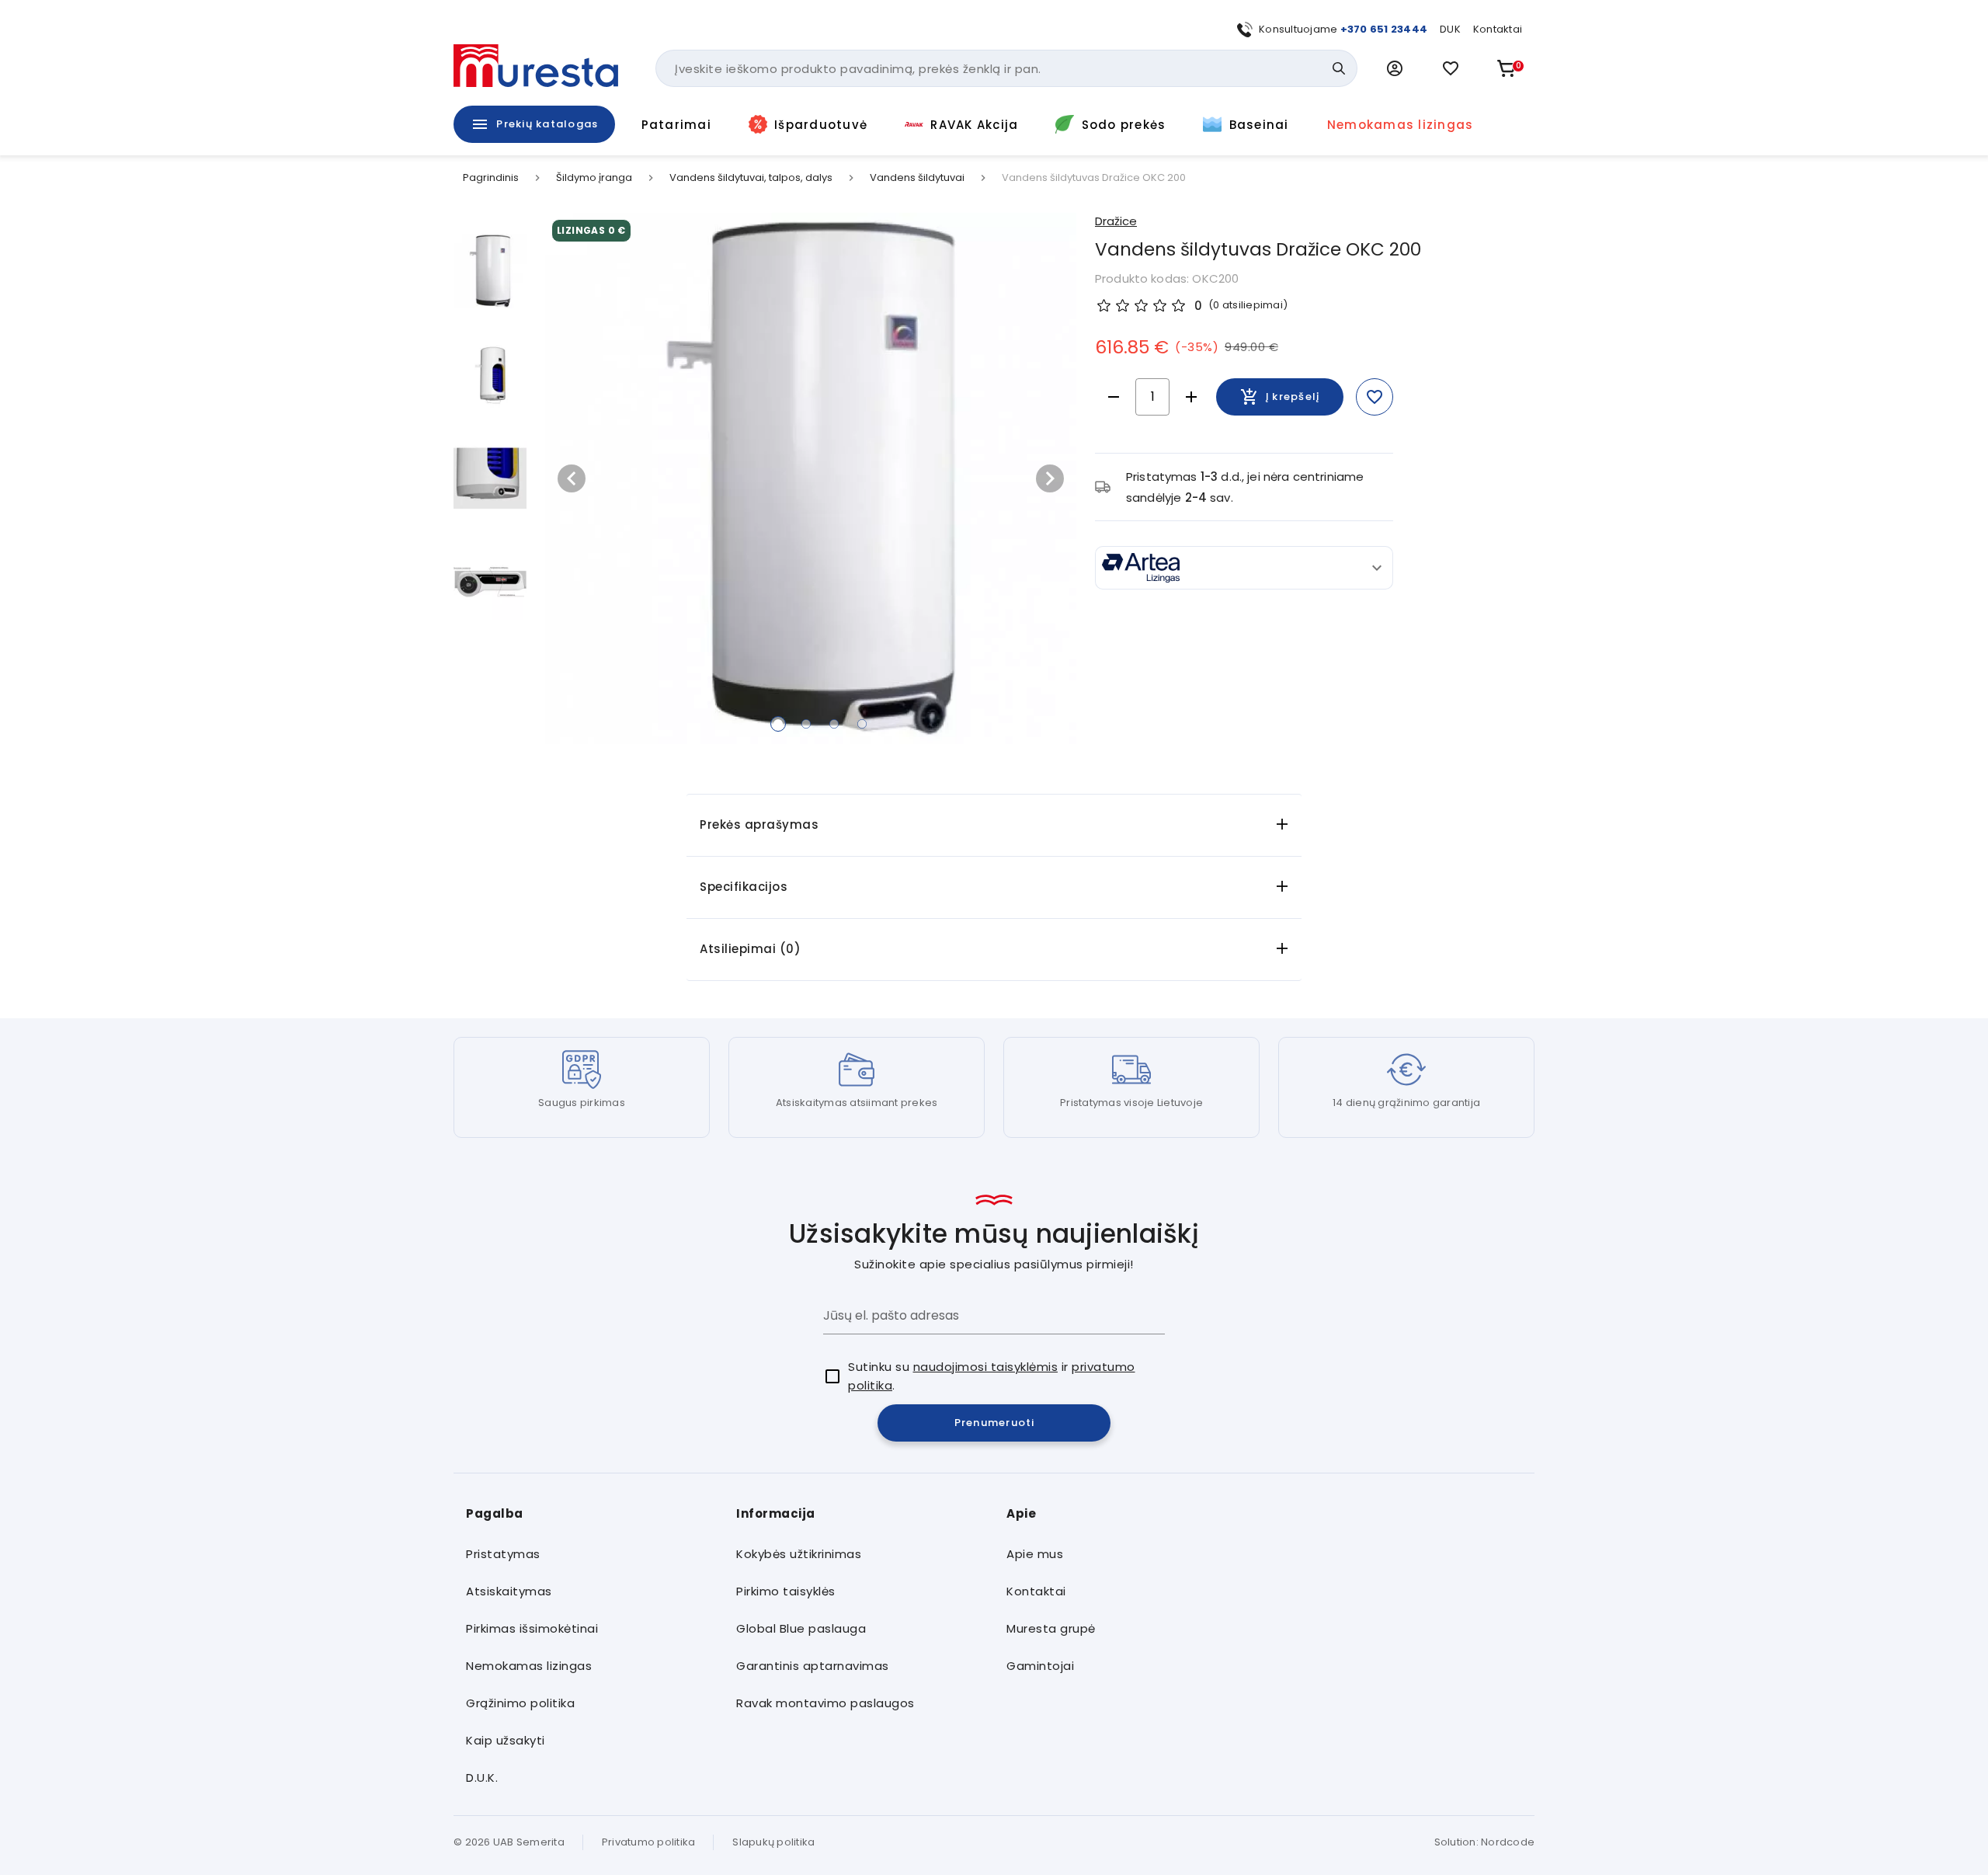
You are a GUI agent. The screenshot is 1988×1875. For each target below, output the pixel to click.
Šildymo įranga (594, 178)
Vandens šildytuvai (917, 178)
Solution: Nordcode (1485, 1842)
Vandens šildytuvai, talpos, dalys (751, 178)
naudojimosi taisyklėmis (986, 1367)
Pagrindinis (491, 178)
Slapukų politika (773, 1842)
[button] (1395, 68)
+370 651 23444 (1384, 29)
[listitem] (589, 1554)
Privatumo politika (649, 1842)
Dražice (1116, 221)
